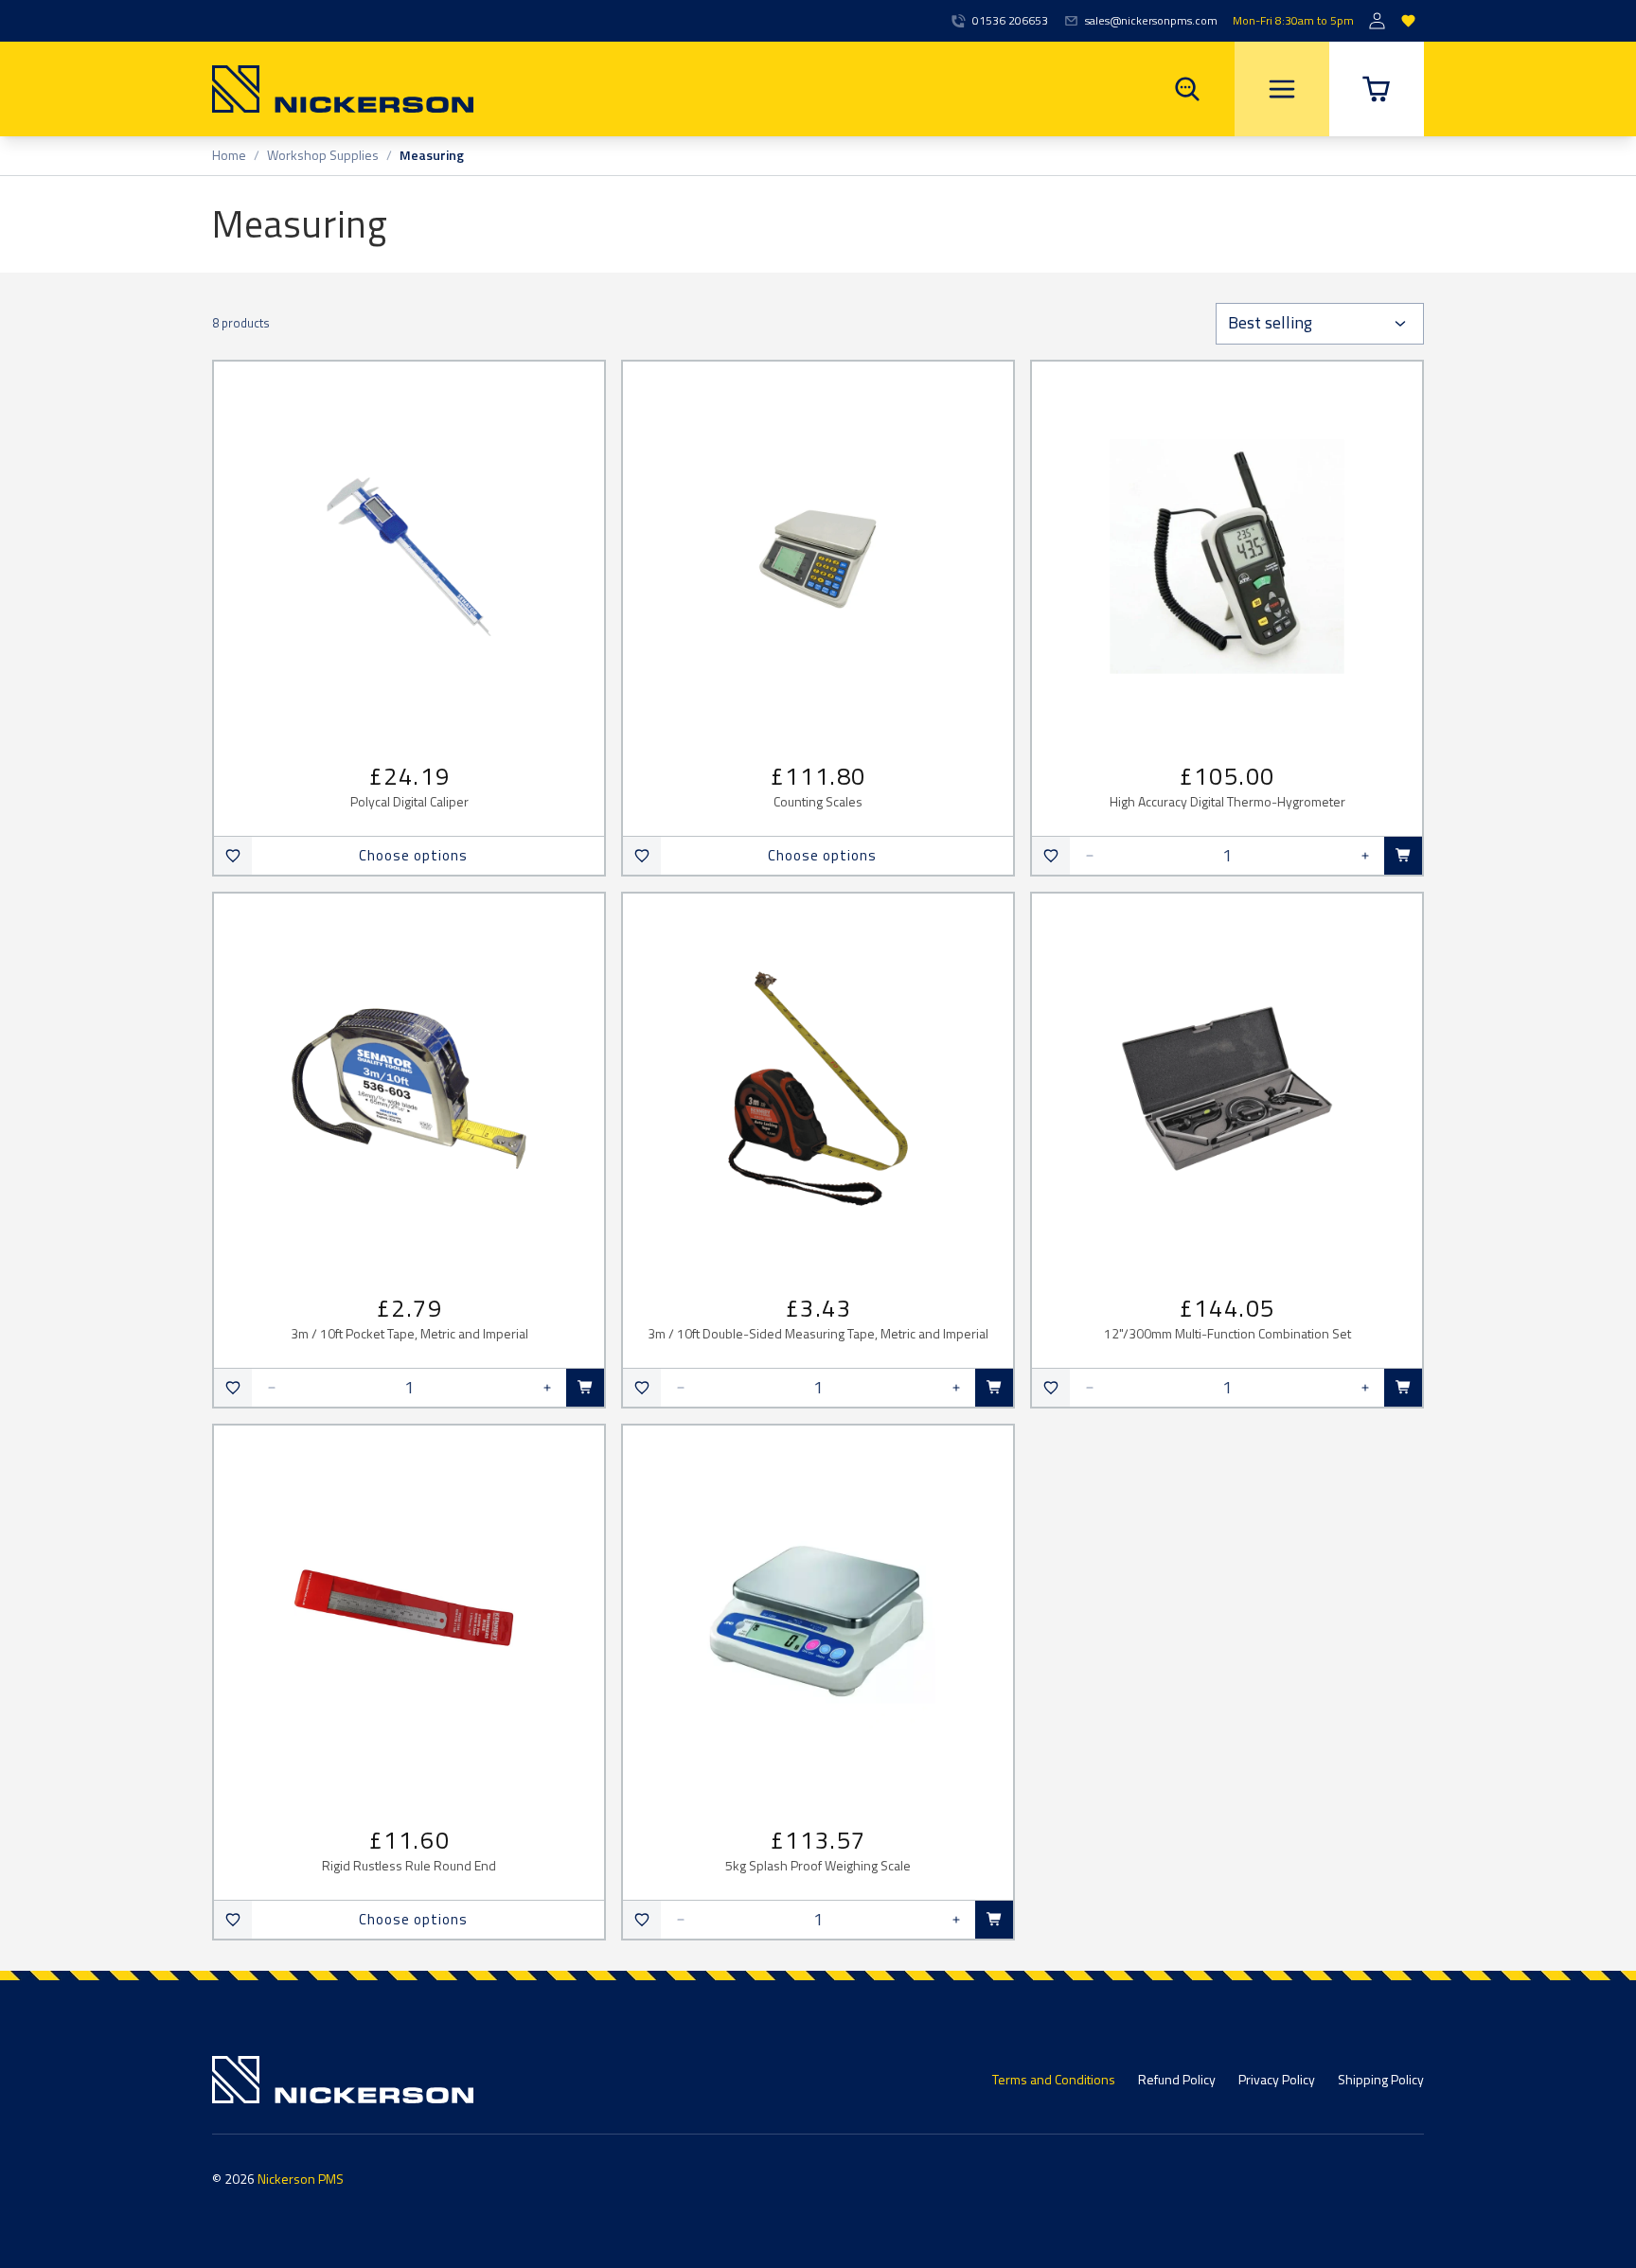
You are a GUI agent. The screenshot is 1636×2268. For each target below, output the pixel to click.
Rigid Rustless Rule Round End (409, 1866)
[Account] (1377, 21)
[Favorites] (1408, 21)
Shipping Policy (1381, 2079)
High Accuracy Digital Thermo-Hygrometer (1227, 802)
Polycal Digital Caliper (409, 802)
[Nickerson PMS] (343, 89)
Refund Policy (1177, 2079)
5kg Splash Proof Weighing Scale (818, 1866)
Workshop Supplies (323, 156)
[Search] (1187, 89)
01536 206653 (1010, 21)
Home (229, 156)
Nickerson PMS (301, 2179)
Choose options (413, 855)
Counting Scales (818, 802)
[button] (1377, 89)
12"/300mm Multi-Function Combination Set (1227, 1334)
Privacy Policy (1277, 2079)
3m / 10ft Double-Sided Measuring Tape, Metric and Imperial (818, 1334)
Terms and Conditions (1054, 2079)
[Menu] (1282, 89)
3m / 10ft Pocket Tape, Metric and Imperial (409, 1334)
